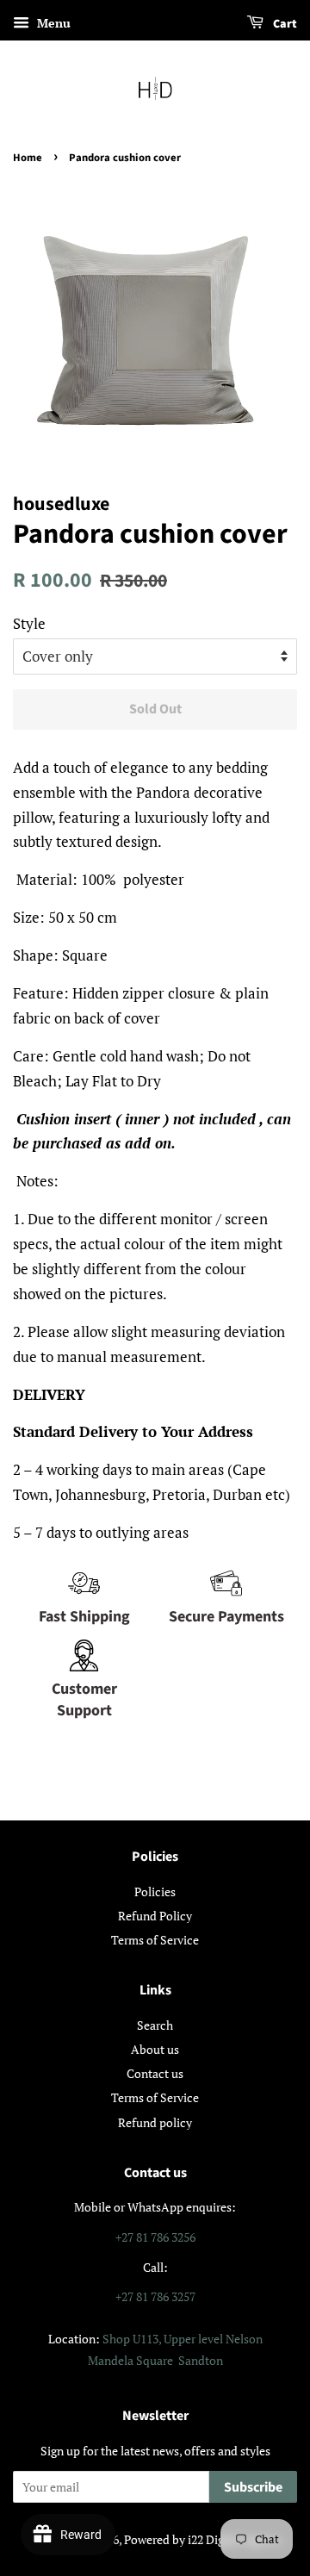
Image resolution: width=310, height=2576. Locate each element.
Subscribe (253, 2487)
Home (28, 158)
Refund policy (155, 2122)
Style (29, 623)
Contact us (155, 2073)
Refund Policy (155, 1916)
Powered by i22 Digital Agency (203, 2539)
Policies (155, 1892)
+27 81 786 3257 (155, 2296)
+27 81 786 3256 (155, 2237)
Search (155, 2025)
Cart (284, 24)
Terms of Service (155, 1940)
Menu (52, 23)
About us (155, 2049)
